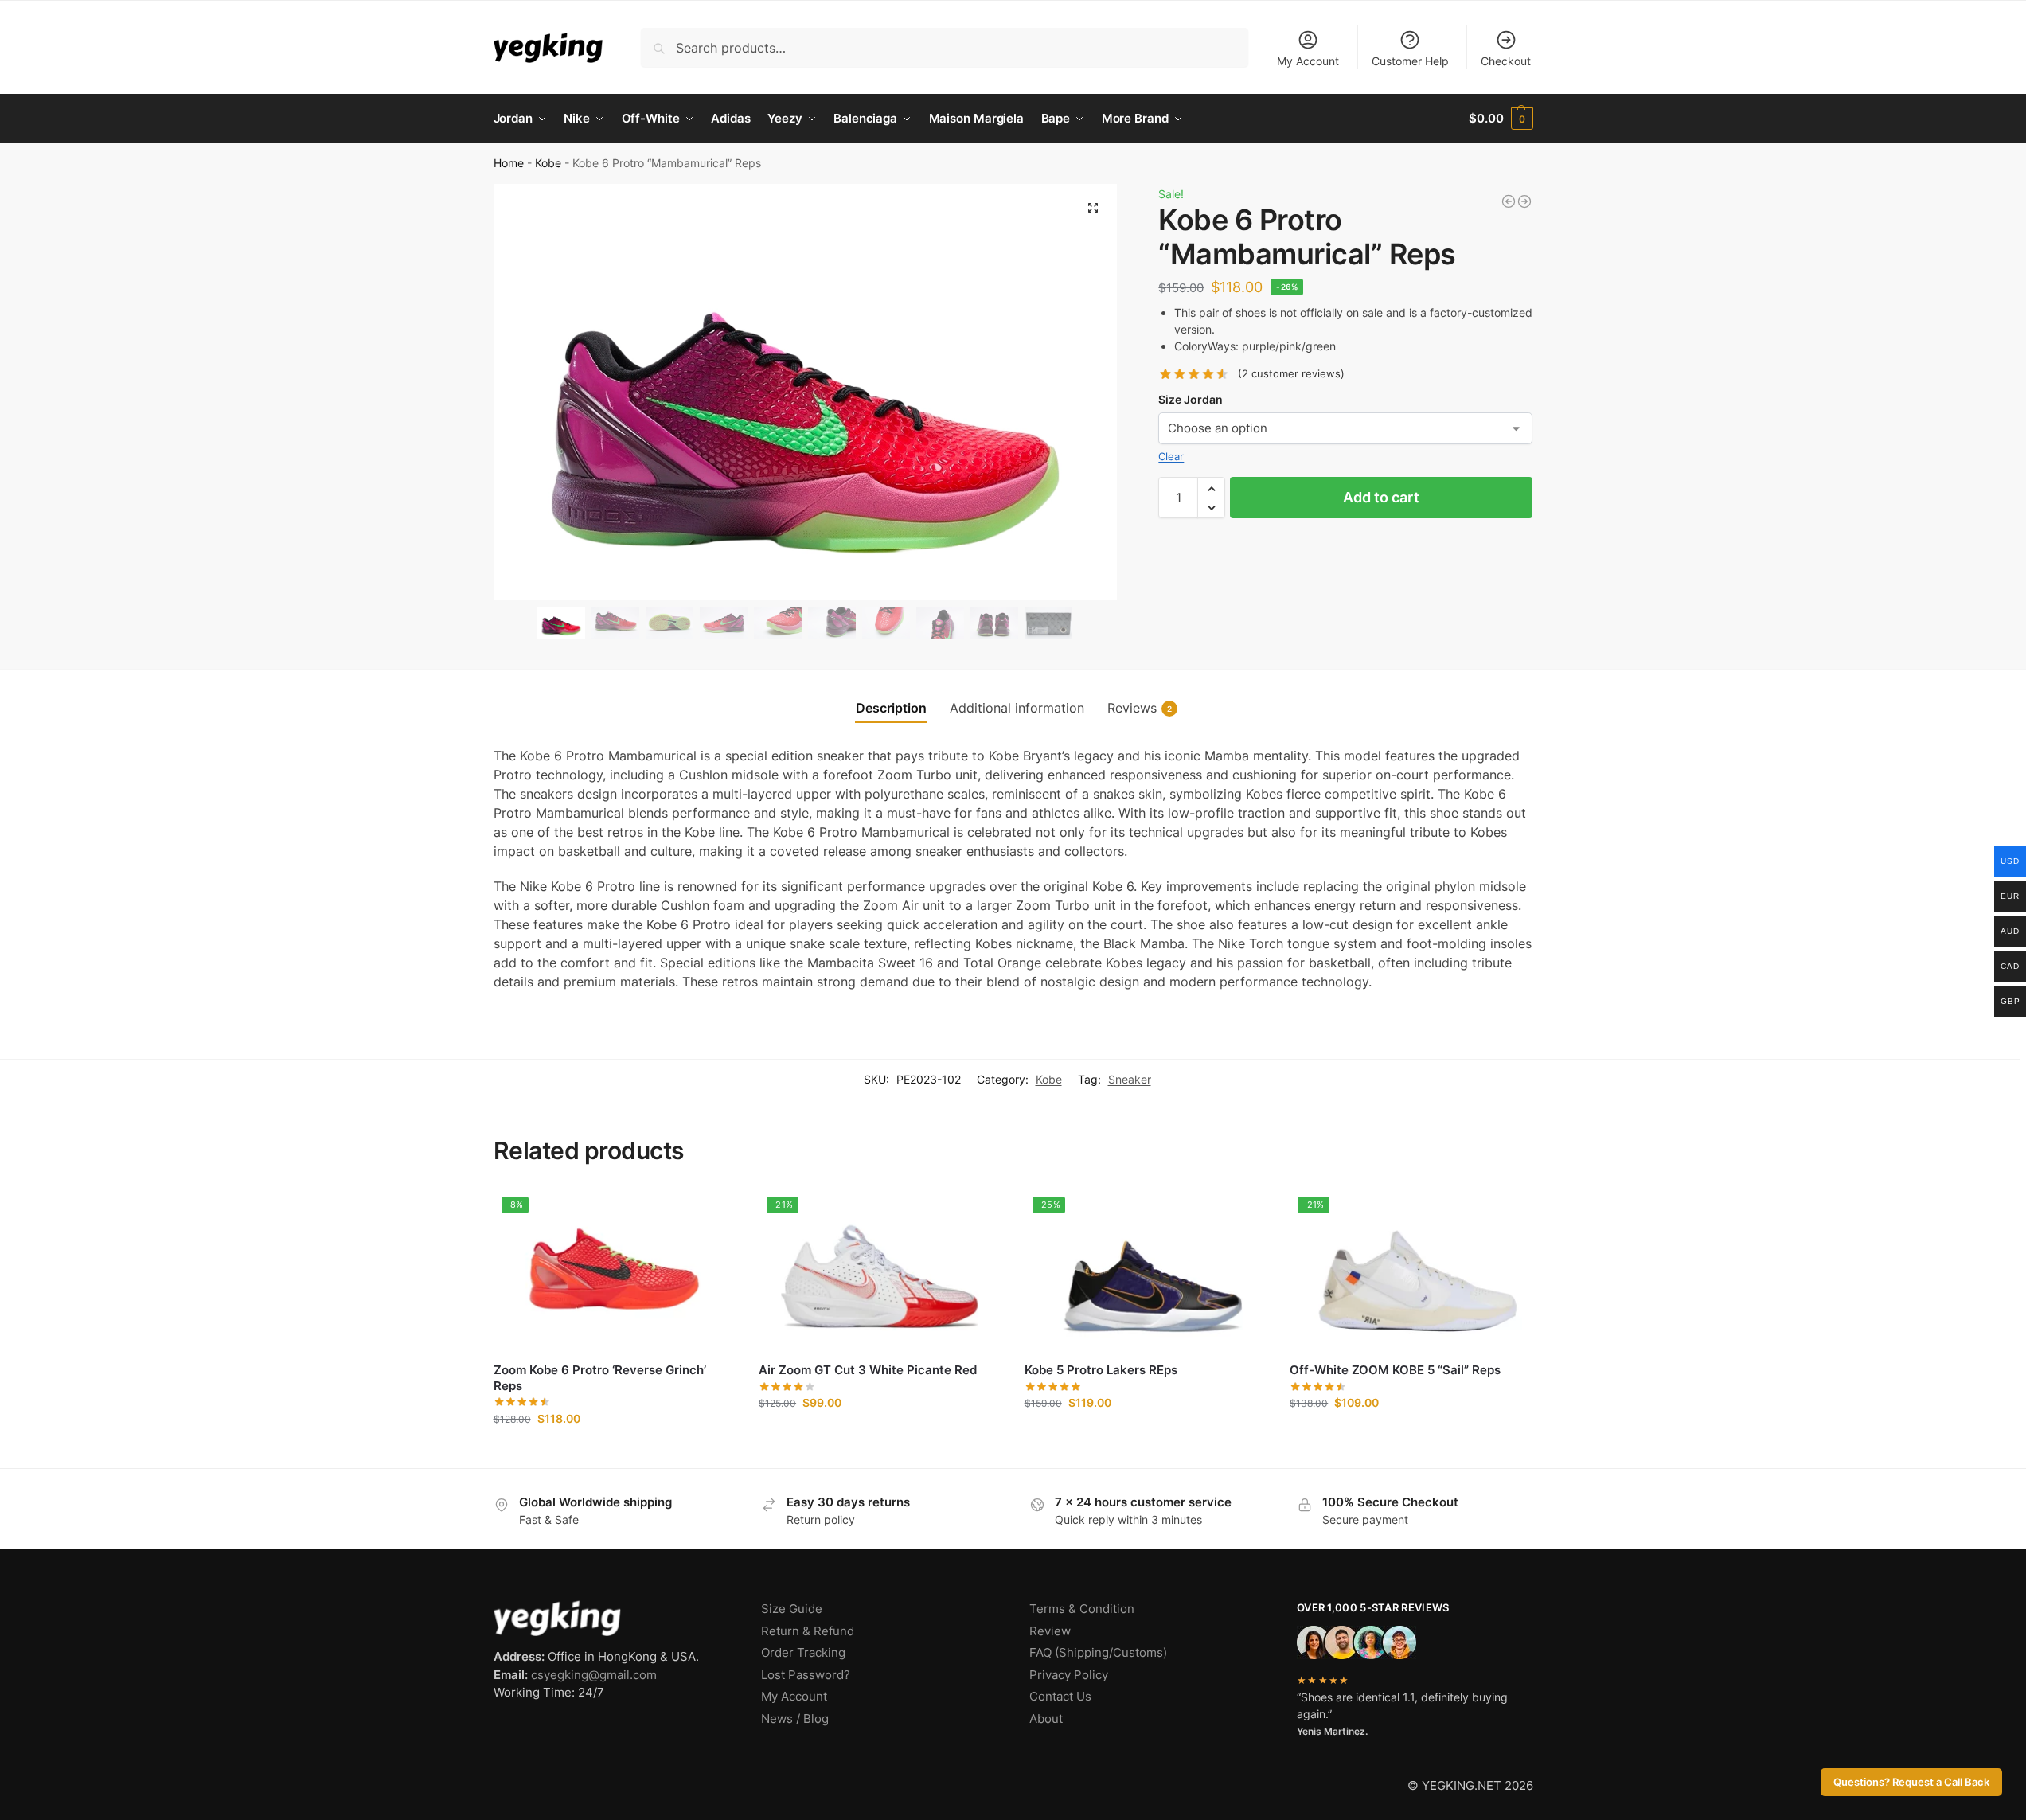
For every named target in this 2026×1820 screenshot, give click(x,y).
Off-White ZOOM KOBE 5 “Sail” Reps (1395, 1370)
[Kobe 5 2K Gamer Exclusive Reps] (1509, 201)
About (1046, 1718)
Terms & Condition (1082, 1609)
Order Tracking (803, 1652)
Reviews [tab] (1140, 708)
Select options (614, 1452)
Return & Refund (808, 1631)
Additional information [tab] (1017, 708)
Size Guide (792, 1609)
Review (1050, 1631)
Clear (1171, 456)
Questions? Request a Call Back (1911, 1782)
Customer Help (1410, 61)
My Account (1308, 61)
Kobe (548, 163)
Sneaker (1130, 1079)
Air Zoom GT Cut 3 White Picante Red (868, 1370)
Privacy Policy (1069, 1675)
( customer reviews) (1291, 375)
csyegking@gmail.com (594, 1675)
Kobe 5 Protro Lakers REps (1101, 1370)
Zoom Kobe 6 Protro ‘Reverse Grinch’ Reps (600, 1378)
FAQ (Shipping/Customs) (1098, 1652)
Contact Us (1060, 1696)
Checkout (1506, 61)
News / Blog (795, 1718)
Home (509, 163)
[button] (1501, 119)
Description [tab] (891, 708)
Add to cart (1381, 498)
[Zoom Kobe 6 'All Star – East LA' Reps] (1524, 201)
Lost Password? (806, 1675)
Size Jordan (1191, 399)
